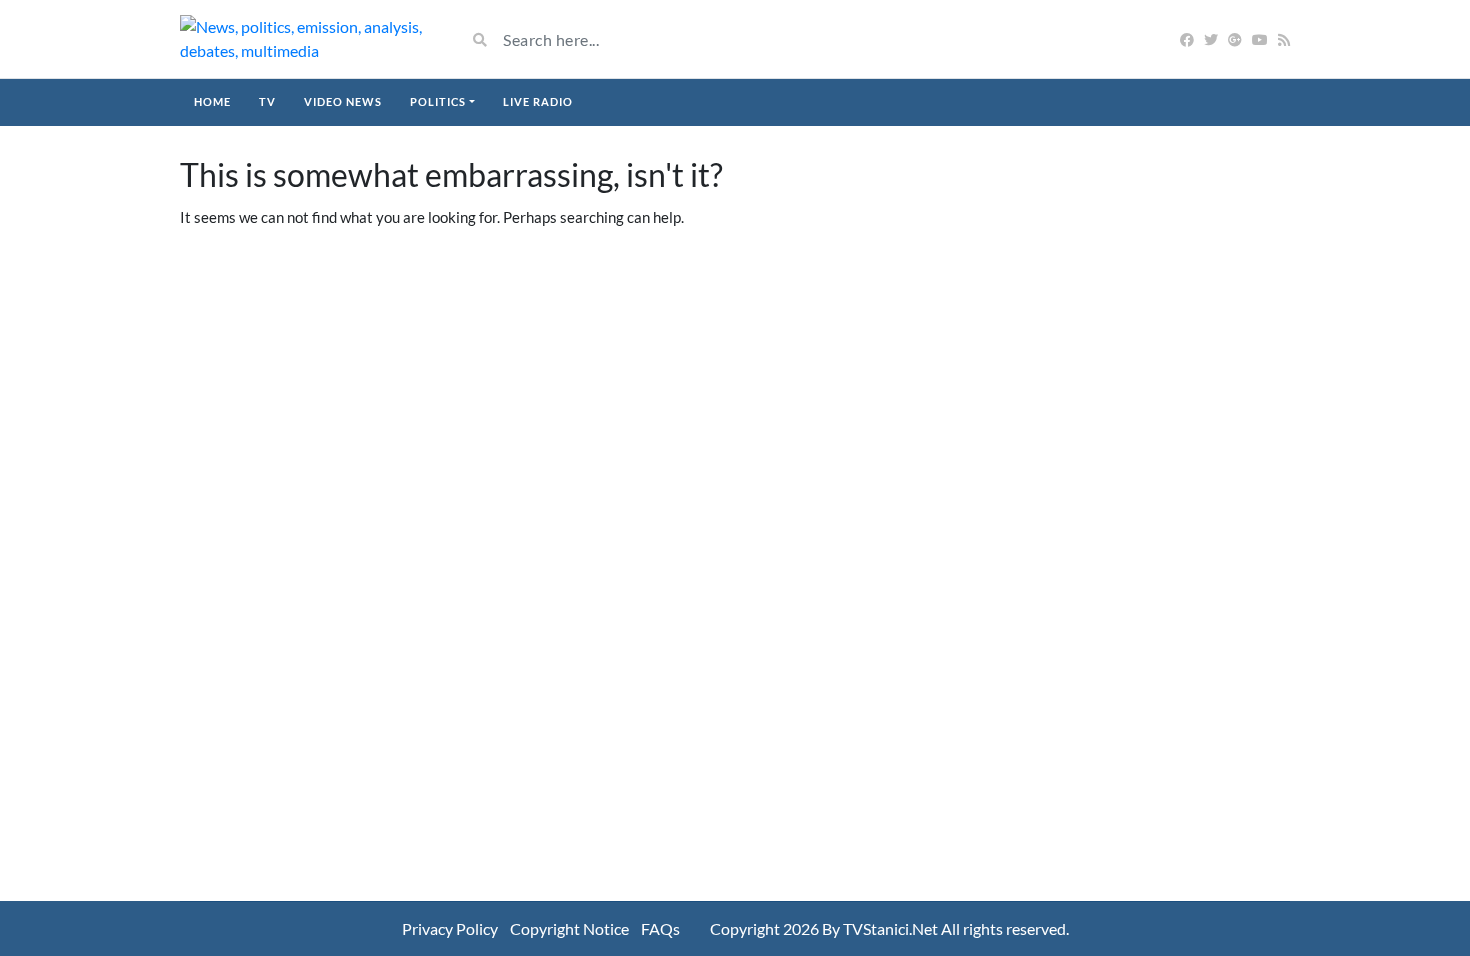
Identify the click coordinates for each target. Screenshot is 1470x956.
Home (212, 101)
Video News (343, 101)
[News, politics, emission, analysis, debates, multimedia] (307, 39)
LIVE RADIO (538, 101)
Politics (438, 101)
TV (267, 101)
